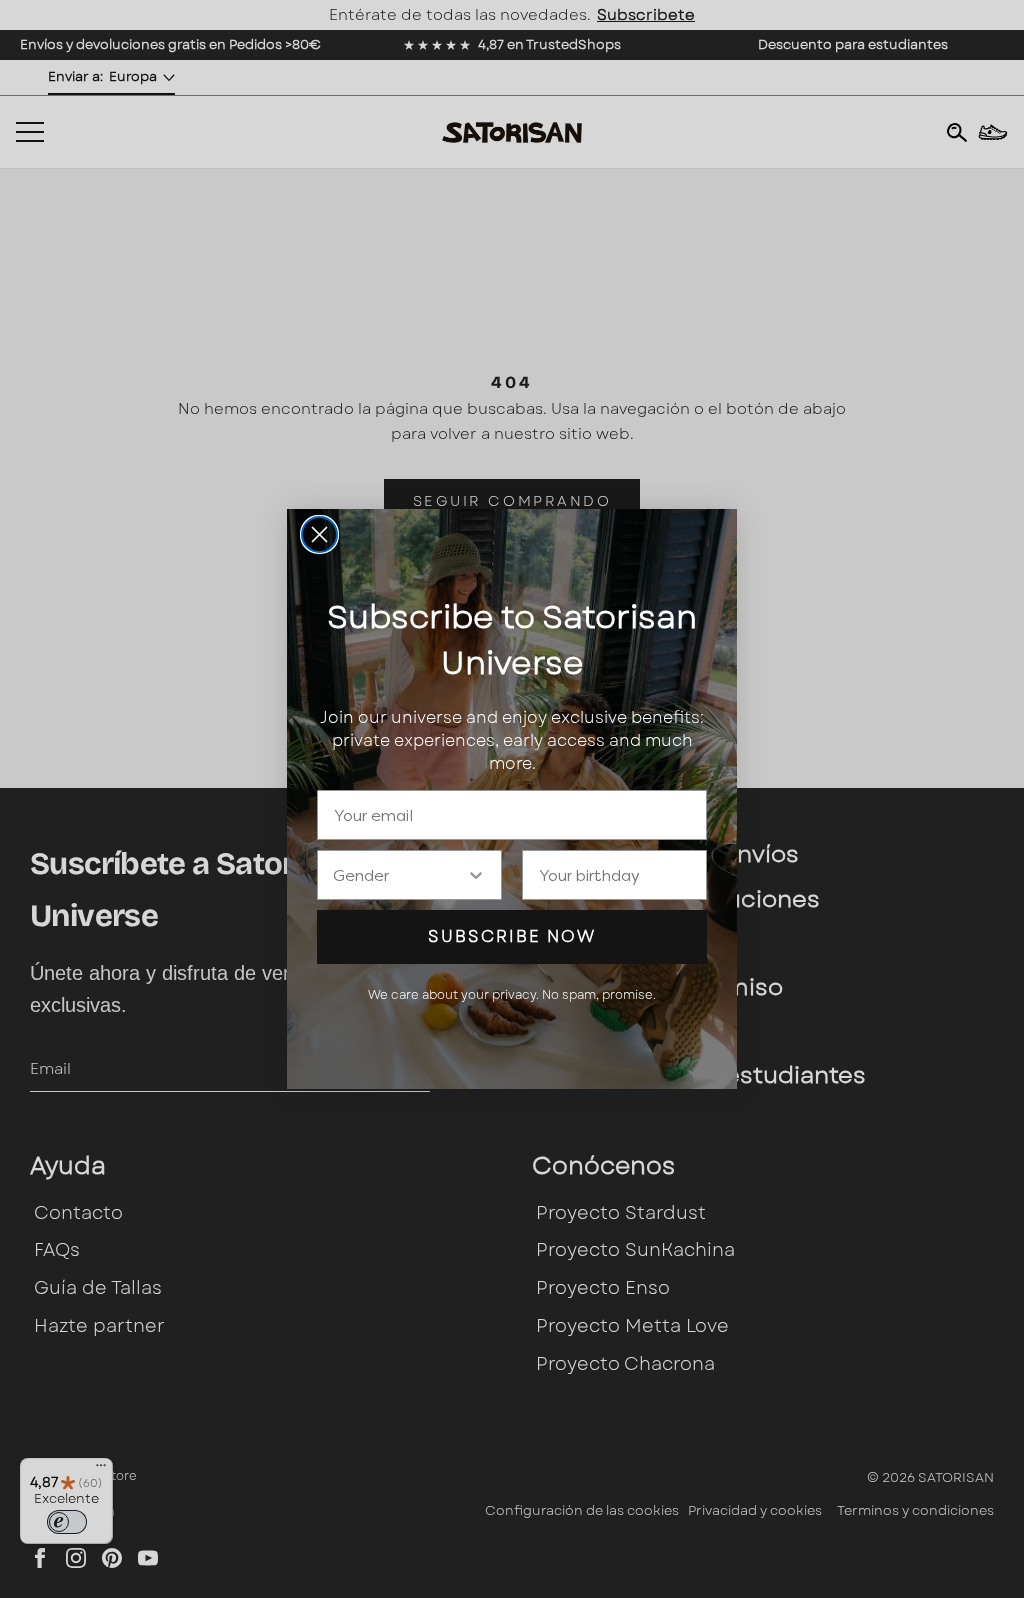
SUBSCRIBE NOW (512, 936)
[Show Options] (476, 875)
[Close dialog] (319, 534)
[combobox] (399, 875)
